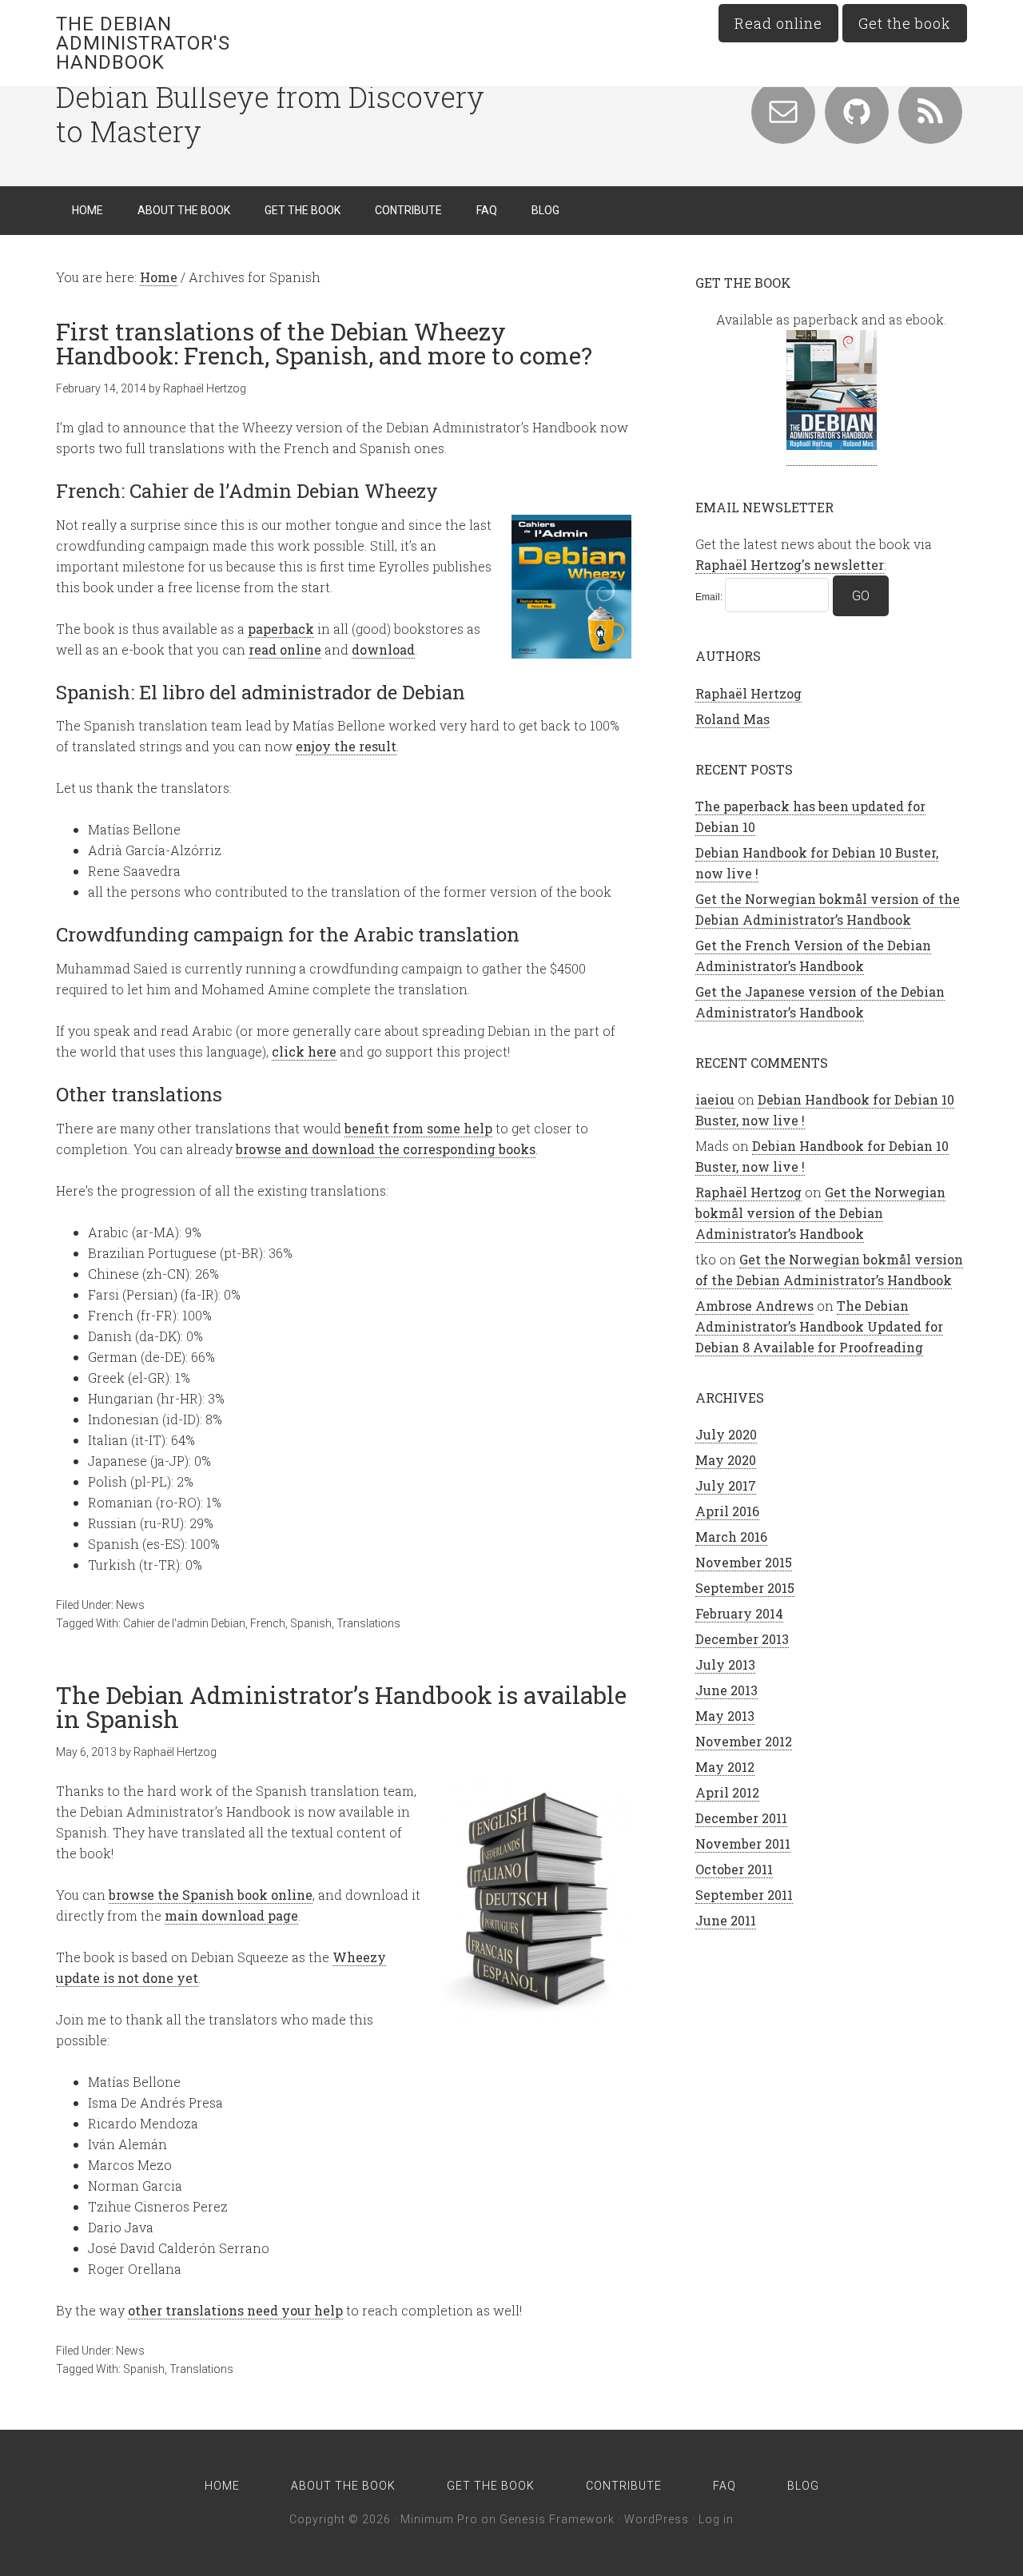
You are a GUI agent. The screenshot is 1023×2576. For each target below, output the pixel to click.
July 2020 (726, 1434)
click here (304, 1051)
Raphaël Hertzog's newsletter (790, 565)
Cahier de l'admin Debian (184, 1623)
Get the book (905, 23)
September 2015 (745, 1588)
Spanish (311, 1623)
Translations (368, 1623)
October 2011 (734, 1869)
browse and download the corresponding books (386, 1149)
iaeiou (715, 1099)
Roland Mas (732, 719)
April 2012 (727, 1792)
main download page (231, 1915)
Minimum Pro (439, 2519)
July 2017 (726, 1485)
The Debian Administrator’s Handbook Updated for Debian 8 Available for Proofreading (819, 1326)
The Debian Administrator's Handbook (143, 43)
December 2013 (742, 1639)
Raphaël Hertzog (748, 693)
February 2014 (739, 1613)
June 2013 (726, 1690)
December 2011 (741, 1818)
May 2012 (725, 1767)
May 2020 (726, 1460)
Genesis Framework (557, 2519)
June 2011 (726, 1920)
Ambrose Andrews (754, 1306)
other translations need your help (235, 2310)
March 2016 (731, 1537)
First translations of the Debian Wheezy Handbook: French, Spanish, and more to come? (324, 343)
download (383, 649)
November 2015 (744, 1562)
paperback (281, 629)
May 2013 (725, 1716)
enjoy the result (346, 746)
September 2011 (744, 1895)
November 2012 (744, 1741)
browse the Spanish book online (211, 1895)
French (268, 1623)
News (130, 1605)
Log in (716, 2519)
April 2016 (727, 1511)
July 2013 (725, 1664)
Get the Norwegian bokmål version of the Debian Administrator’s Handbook (820, 1213)
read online (285, 649)
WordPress (657, 2519)
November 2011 (743, 1843)
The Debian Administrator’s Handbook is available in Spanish (341, 1707)
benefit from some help (418, 1128)
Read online (778, 23)
